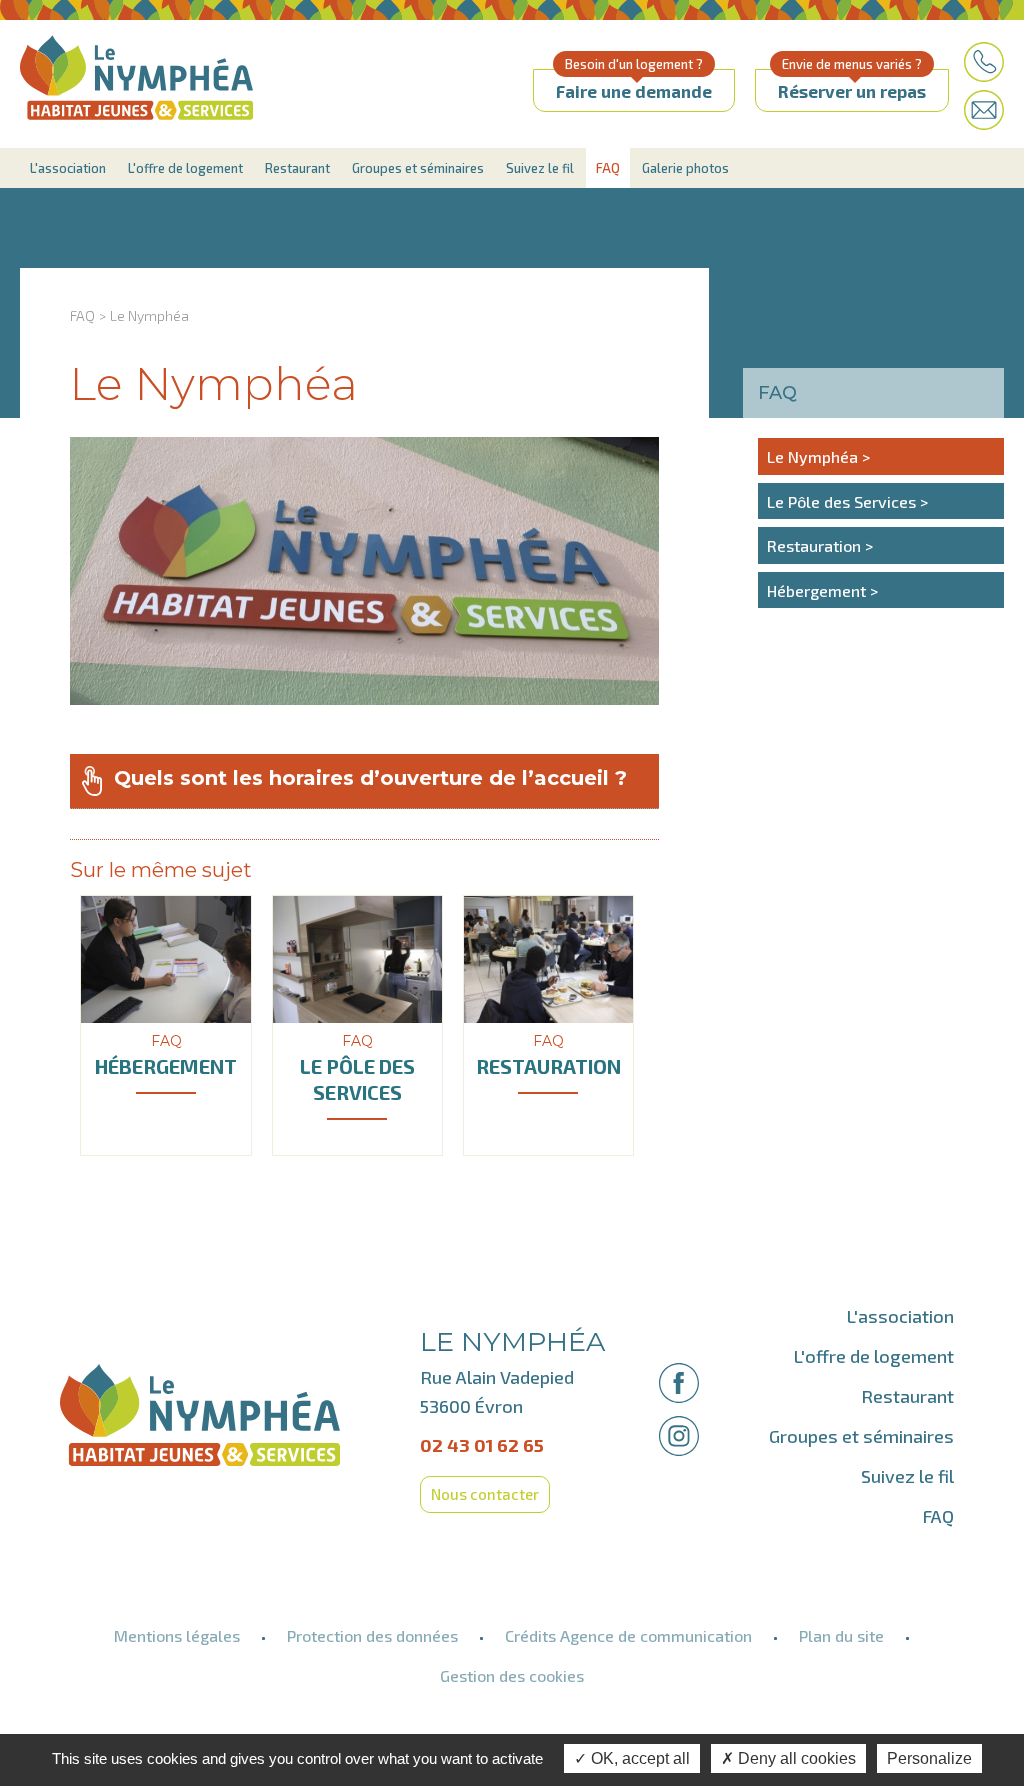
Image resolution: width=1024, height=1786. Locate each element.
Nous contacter (485, 1494)
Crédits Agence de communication (628, 1635)
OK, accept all (638, 1758)
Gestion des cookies (512, 1675)
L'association (68, 168)
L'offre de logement (185, 168)
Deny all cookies (795, 1758)
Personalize (929, 1758)
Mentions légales (177, 1635)
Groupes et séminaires (418, 168)
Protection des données (372, 1635)
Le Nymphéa (149, 315)
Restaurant (297, 168)
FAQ (608, 168)
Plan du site (841, 1635)
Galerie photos (685, 168)
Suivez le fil (540, 168)
